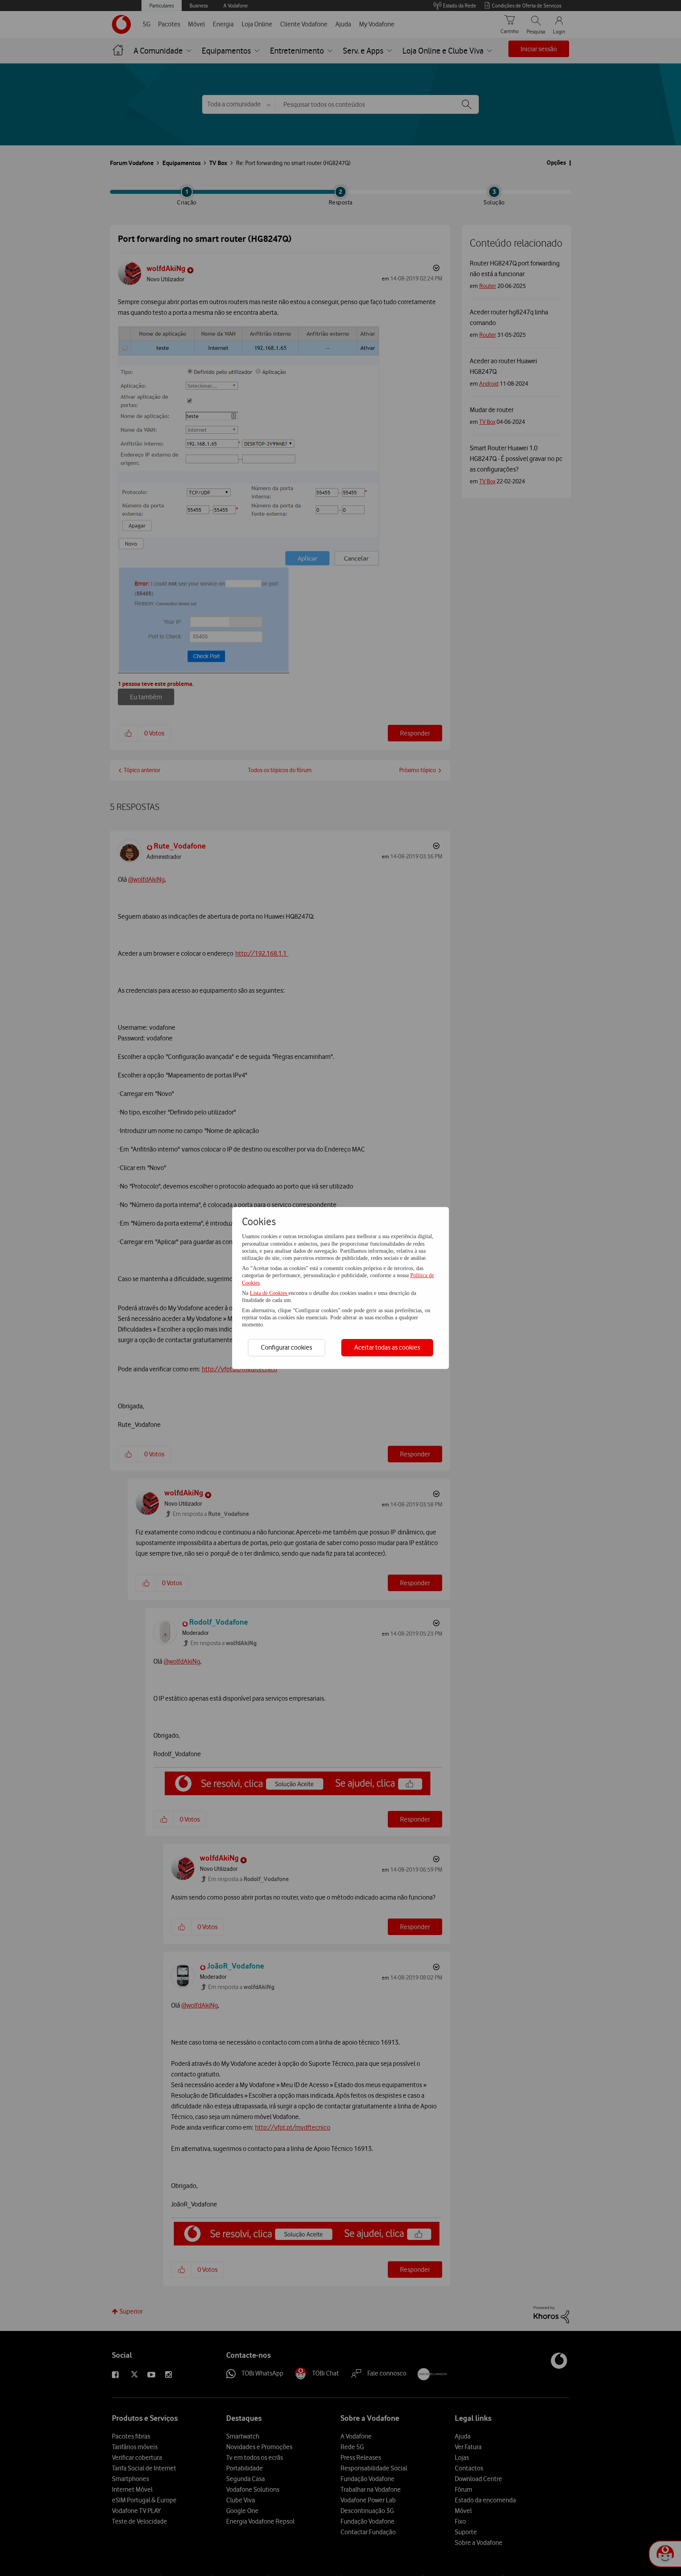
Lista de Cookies (269, 1293)
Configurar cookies (287, 1347)
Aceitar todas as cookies (387, 1347)
